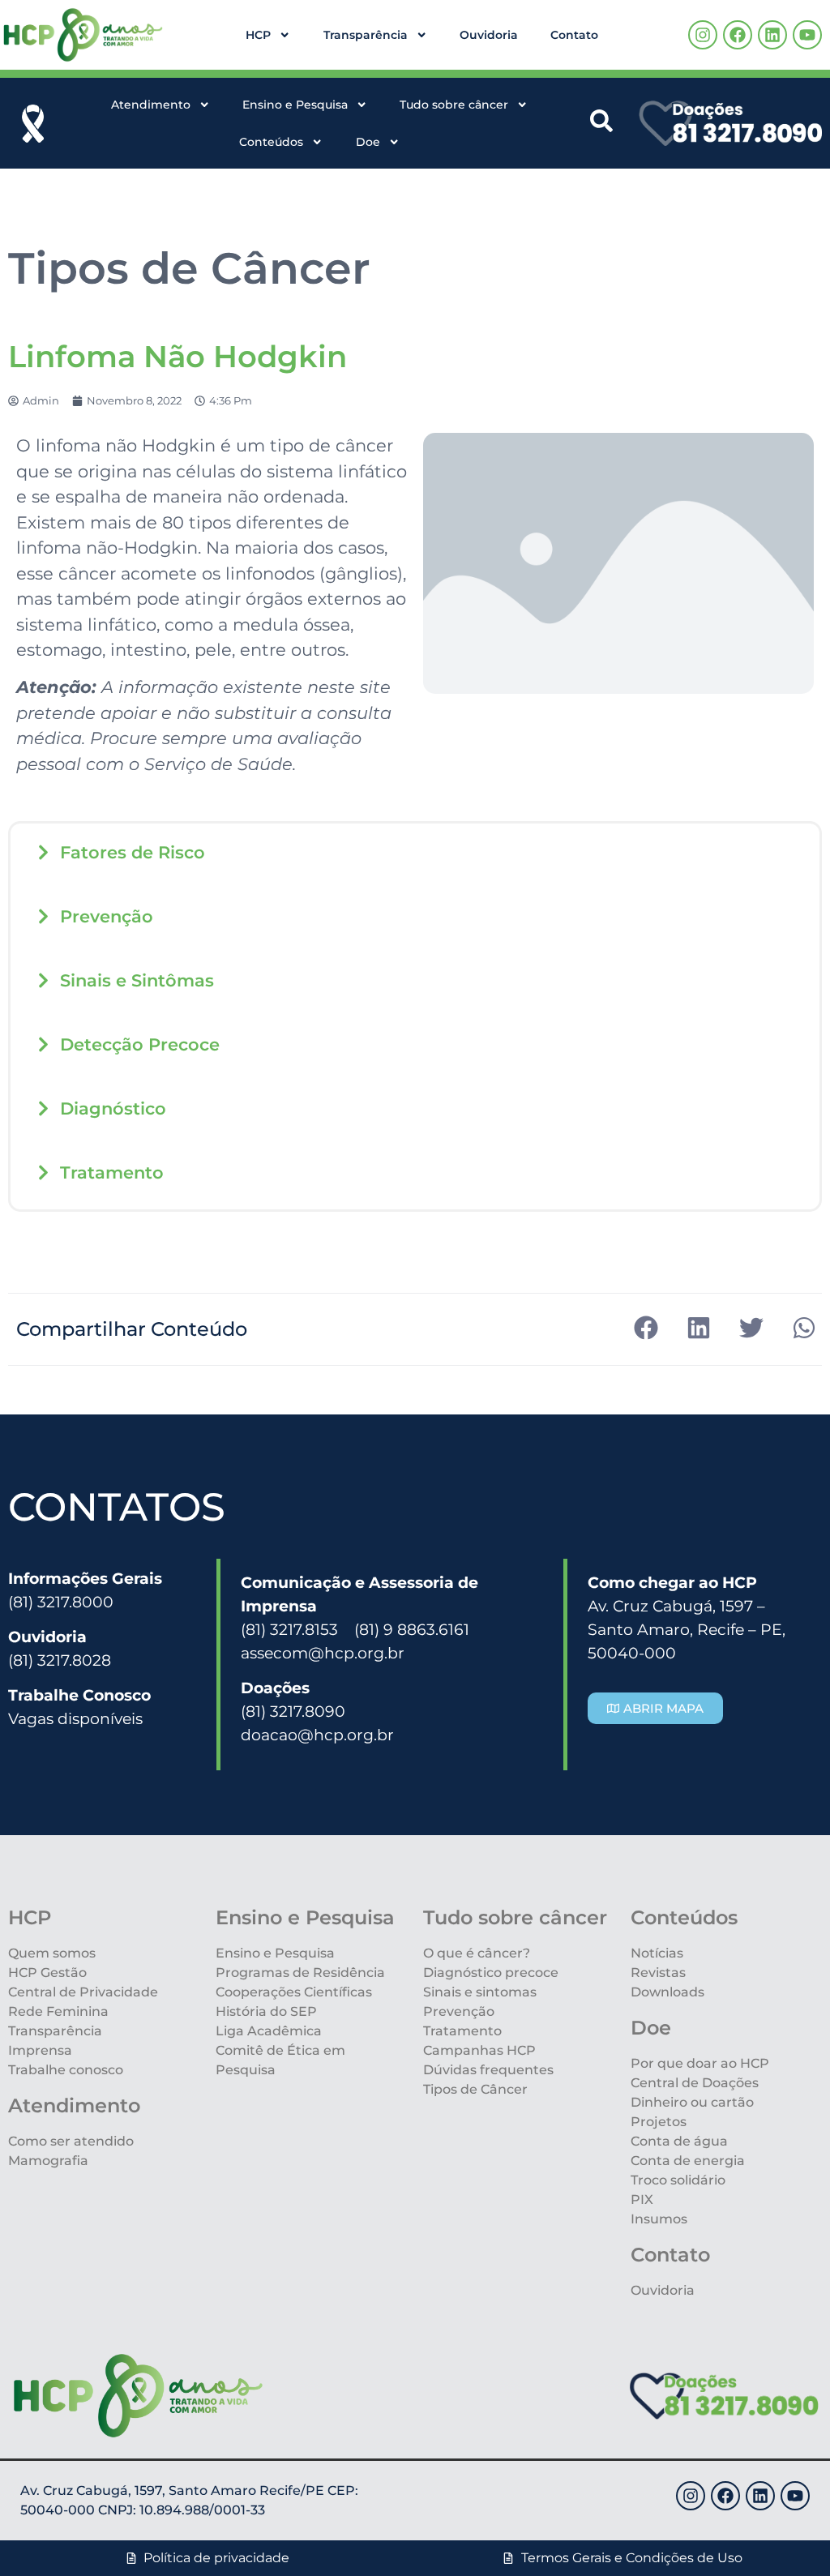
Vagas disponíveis (75, 1718)
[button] (415, 852)
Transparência (366, 35)
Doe (368, 142)
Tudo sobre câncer (454, 105)
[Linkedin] (772, 35)
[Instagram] (703, 35)
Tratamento (112, 1172)
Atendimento (151, 105)
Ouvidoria (489, 35)
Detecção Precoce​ (140, 1044)
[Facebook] (738, 35)
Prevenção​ (107, 916)
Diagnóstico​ (113, 1108)
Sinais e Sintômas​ (137, 980)
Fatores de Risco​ (133, 852)
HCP (258, 35)
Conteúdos (271, 142)
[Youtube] (807, 35)
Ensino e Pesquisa (295, 105)
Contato (574, 35)
